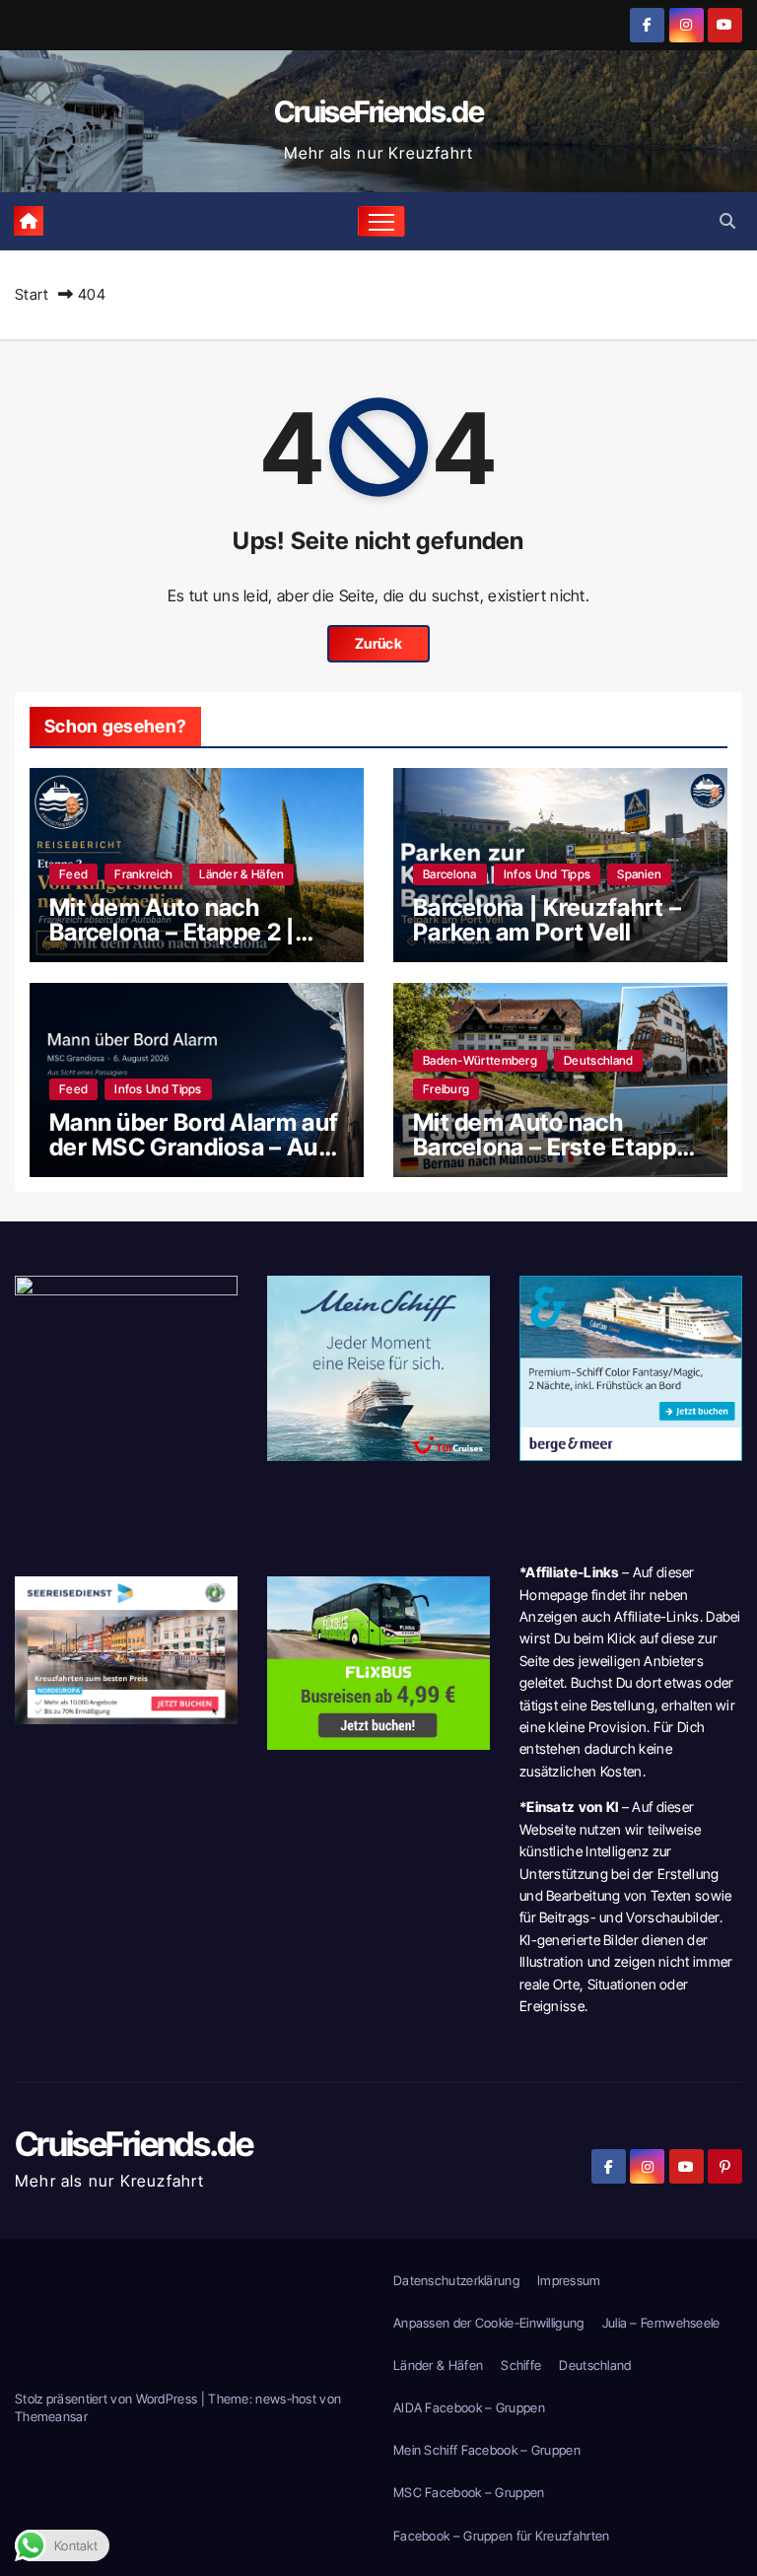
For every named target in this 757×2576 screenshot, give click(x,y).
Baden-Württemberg (480, 1060)
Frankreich (143, 874)
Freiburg (446, 1089)
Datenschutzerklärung (456, 2280)
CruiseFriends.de (378, 111)
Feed (73, 874)
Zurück (378, 643)
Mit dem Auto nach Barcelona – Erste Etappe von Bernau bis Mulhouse (553, 1147)
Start (32, 294)
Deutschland (598, 1060)
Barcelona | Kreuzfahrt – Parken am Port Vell (547, 920)
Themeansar (51, 2416)
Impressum (569, 2280)
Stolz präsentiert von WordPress (108, 2399)
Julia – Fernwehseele (661, 2323)
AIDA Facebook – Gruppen (469, 2407)
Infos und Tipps (548, 874)
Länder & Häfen (241, 874)
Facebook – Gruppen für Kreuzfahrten (502, 2536)
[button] (727, 221)
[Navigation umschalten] (382, 221)
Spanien (639, 874)
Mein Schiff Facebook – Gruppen (487, 2450)
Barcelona (450, 874)
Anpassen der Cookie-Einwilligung (489, 2323)
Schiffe (521, 2365)
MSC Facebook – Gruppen (469, 2492)
